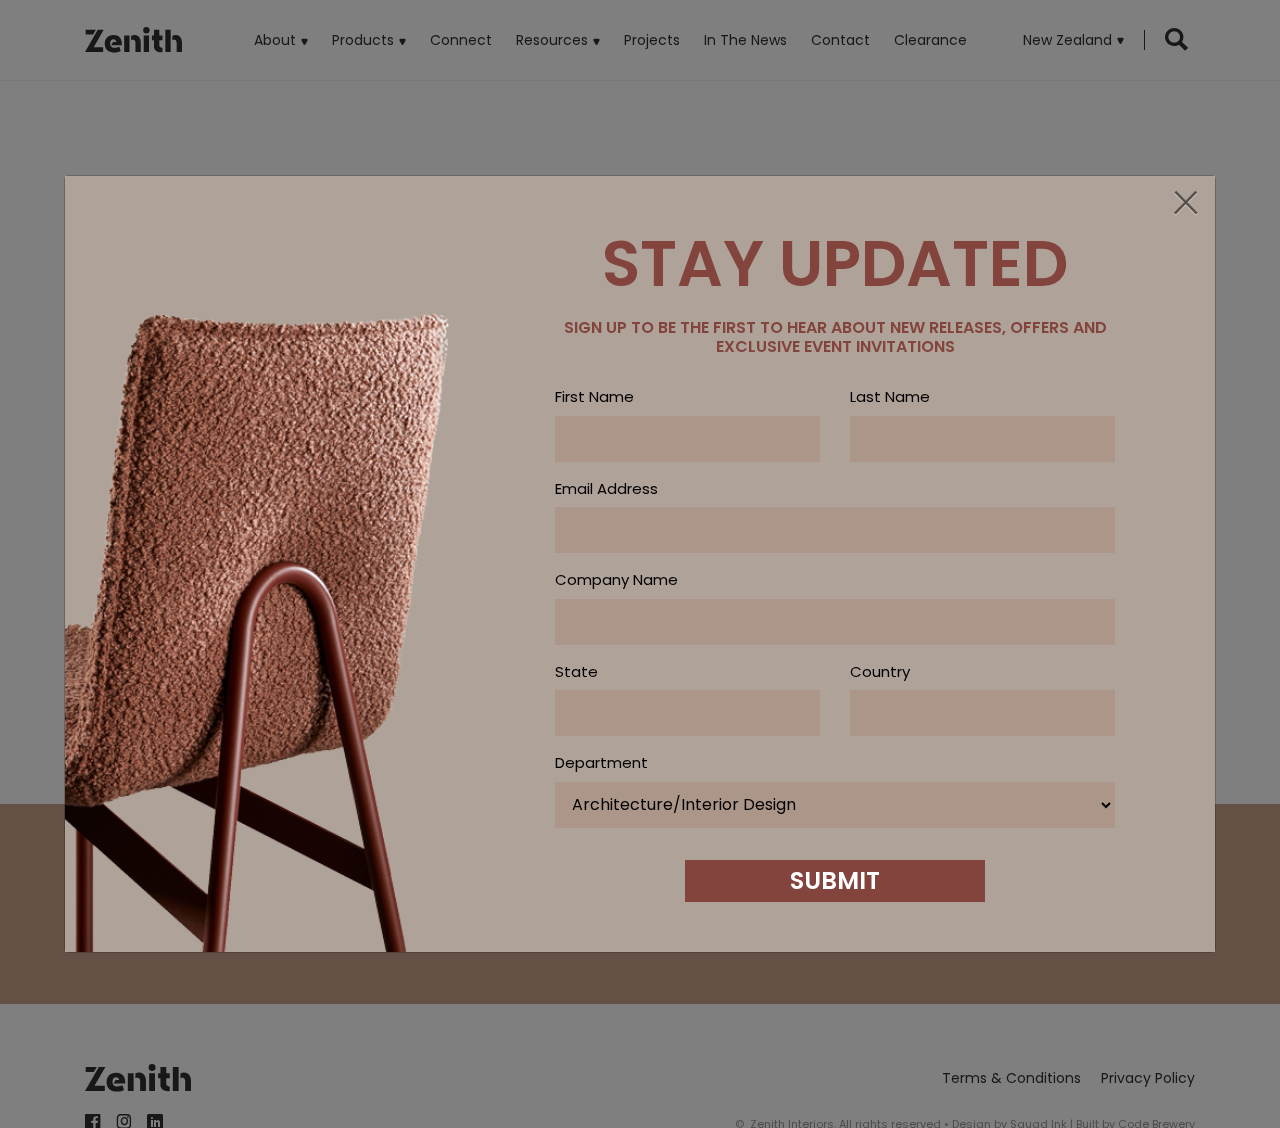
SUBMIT (835, 880)
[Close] (1185, 204)
